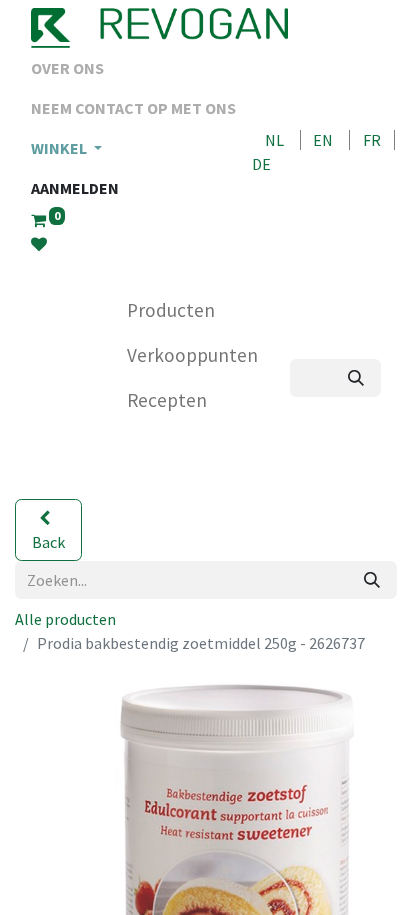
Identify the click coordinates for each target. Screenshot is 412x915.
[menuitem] (133, 68)
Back (48, 542)
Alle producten (65, 619)
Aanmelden (75, 188)
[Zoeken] (356, 378)
